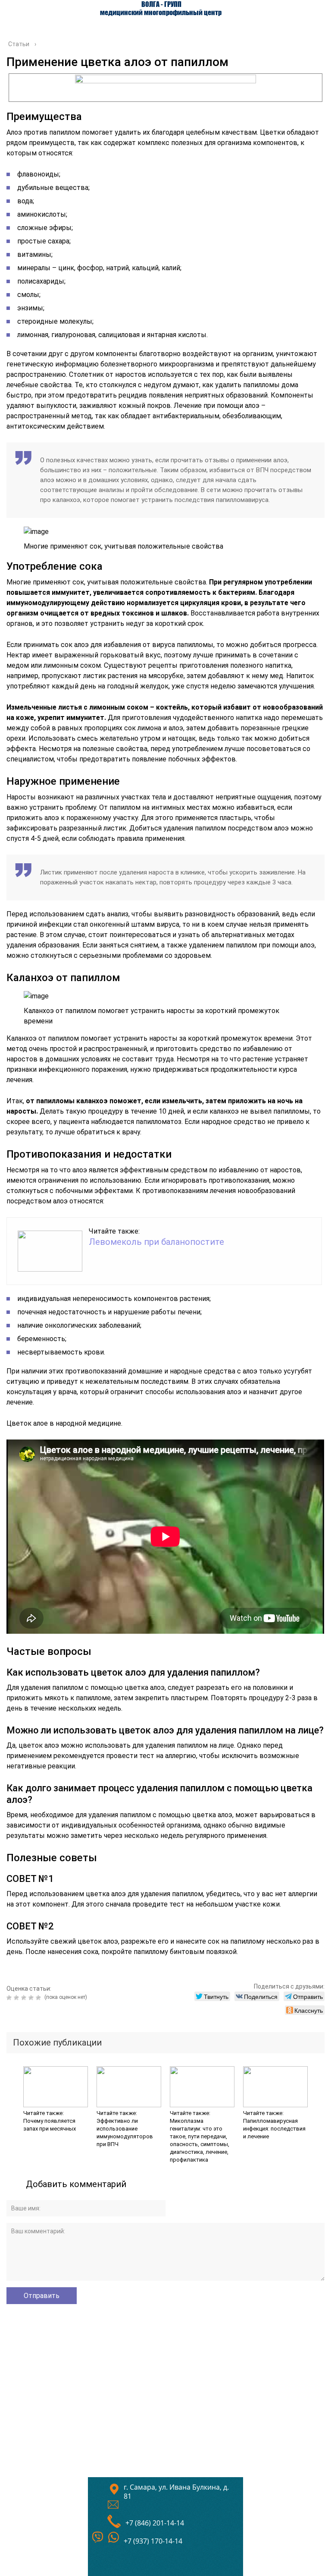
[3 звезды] (25, 1998)
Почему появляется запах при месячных (50, 2125)
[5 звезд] (39, 1998)
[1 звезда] (10, 1998)
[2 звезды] (17, 1998)
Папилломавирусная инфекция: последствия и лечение (274, 2129)
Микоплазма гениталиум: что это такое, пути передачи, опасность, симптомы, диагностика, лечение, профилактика (200, 2140)
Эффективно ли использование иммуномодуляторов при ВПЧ (125, 2132)
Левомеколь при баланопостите (156, 1242)
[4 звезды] (32, 1998)
